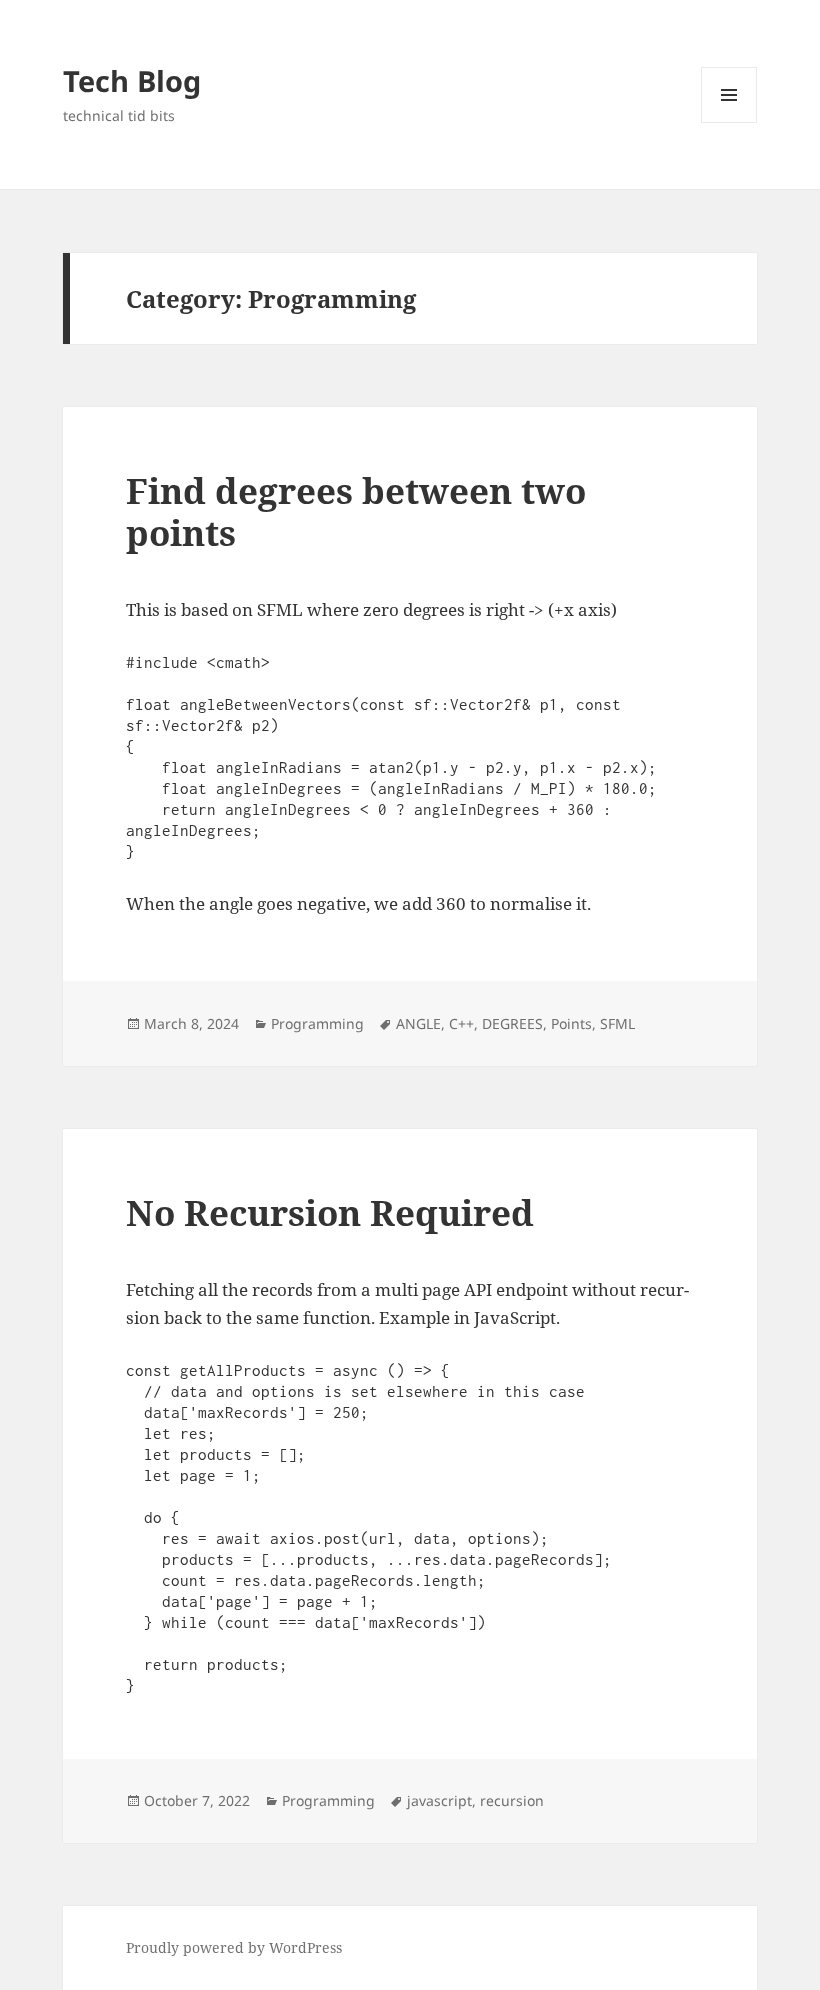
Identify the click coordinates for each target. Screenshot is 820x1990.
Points (571, 1023)
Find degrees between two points (356, 511)
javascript (439, 1800)
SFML (617, 1023)
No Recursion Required (330, 1212)
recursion (512, 1800)
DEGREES (512, 1023)
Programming (317, 1023)
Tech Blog (132, 80)
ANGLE (418, 1023)
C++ (461, 1023)
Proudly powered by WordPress (234, 1947)
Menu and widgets (729, 122)
